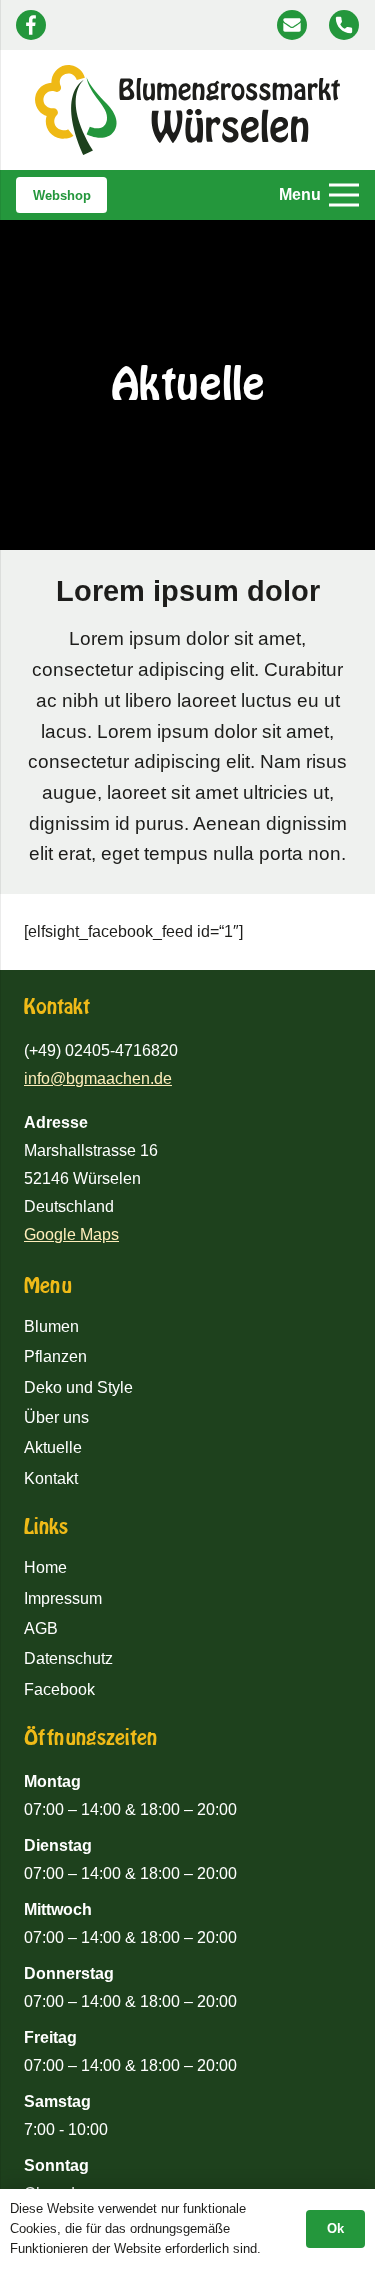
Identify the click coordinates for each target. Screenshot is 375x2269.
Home (45, 1567)
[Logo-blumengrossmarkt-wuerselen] (188, 110)
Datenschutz (68, 1658)
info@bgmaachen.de (98, 1078)
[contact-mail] (292, 25)
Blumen (51, 1326)
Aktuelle (53, 1447)
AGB (41, 1628)
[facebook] (31, 25)
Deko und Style (78, 1387)
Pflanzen (55, 1356)
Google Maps (71, 1234)
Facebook (59, 1689)
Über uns (56, 1417)
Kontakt (51, 1478)
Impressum (63, 1598)
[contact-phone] (344, 25)
